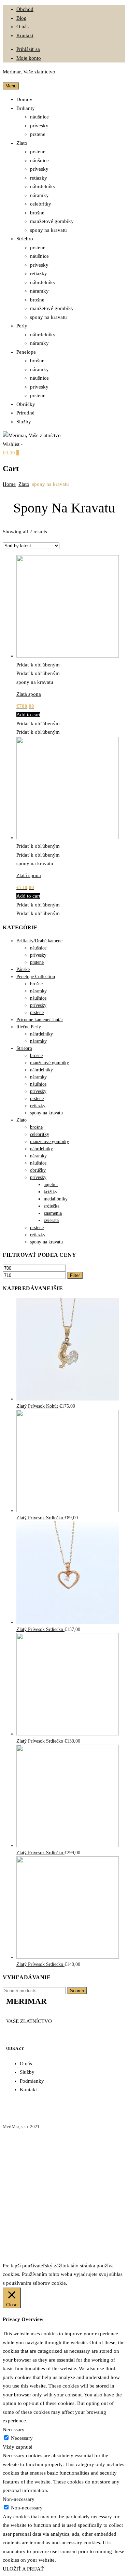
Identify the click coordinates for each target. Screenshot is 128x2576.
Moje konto (29, 58)
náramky (39, 195)
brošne (37, 213)
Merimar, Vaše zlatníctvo (29, 72)
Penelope (26, 352)
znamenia (53, 1213)
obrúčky (38, 1170)
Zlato (22, 143)
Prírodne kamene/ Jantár (40, 1020)
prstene (38, 134)
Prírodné (25, 413)
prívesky (39, 126)
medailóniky (56, 1199)
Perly (22, 326)
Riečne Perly (29, 1027)
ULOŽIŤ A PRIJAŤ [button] (23, 2569)
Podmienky (32, 2081)
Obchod (25, 9)
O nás (23, 27)
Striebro (25, 239)
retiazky (39, 178)
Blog (22, 18)
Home (9, 484)
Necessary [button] (14, 2430)
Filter (75, 1275)
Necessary (22, 2438)
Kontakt (25, 36)
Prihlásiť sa (28, 49)
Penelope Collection (36, 977)
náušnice (39, 117)
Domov (24, 99)
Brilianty (26, 108)
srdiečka (52, 1206)
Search (77, 1991)
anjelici (51, 1185)
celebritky (41, 204)
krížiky (51, 1192)
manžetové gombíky (52, 221)
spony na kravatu (48, 230)
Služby (24, 422)
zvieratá (51, 1220)
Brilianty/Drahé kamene (39, 941)
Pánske (23, 969)
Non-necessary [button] (19, 2499)
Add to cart (28, 715)
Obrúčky (26, 404)
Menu (11, 86)
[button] (38, 665)
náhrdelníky (43, 186)
